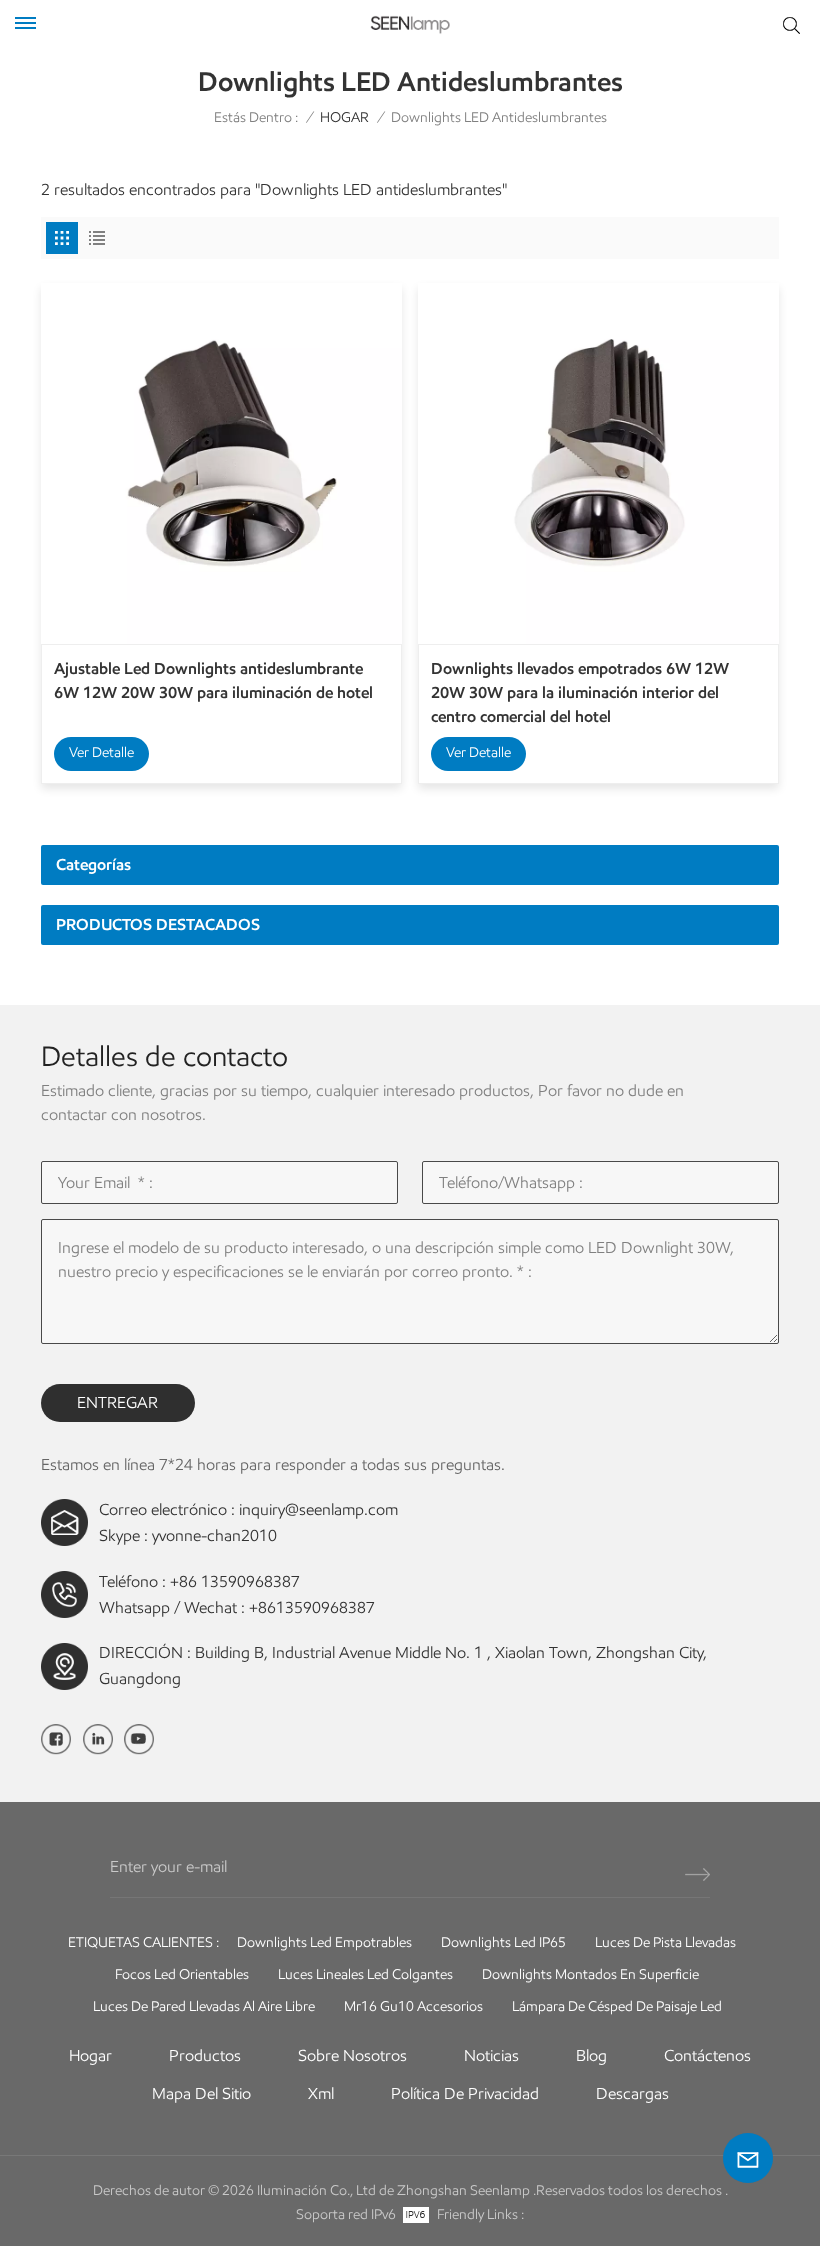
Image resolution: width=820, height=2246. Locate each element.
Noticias (491, 2055)
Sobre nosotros (352, 2055)
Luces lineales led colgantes (365, 1974)
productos (205, 2055)
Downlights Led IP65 (503, 1942)
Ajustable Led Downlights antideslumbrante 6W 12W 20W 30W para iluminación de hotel (213, 680)
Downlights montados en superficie (590, 1974)
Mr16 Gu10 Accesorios (413, 2006)
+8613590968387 (312, 1607)
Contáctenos (707, 2055)
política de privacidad (465, 2093)
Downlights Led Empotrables (324, 1942)
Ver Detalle (101, 752)
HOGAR (344, 117)
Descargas (632, 2093)
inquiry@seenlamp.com (318, 1509)
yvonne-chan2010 (214, 1535)
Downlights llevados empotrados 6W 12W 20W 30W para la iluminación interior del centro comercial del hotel (580, 692)
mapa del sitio (201, 2093)
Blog (591, 2055)
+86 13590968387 (235, 1581)
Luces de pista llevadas (665, 1942)
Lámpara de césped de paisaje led (617, 2006)
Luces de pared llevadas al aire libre (204, 2006)
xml (321, 2093)
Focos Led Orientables (182, 1974)
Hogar (90, 2055)
